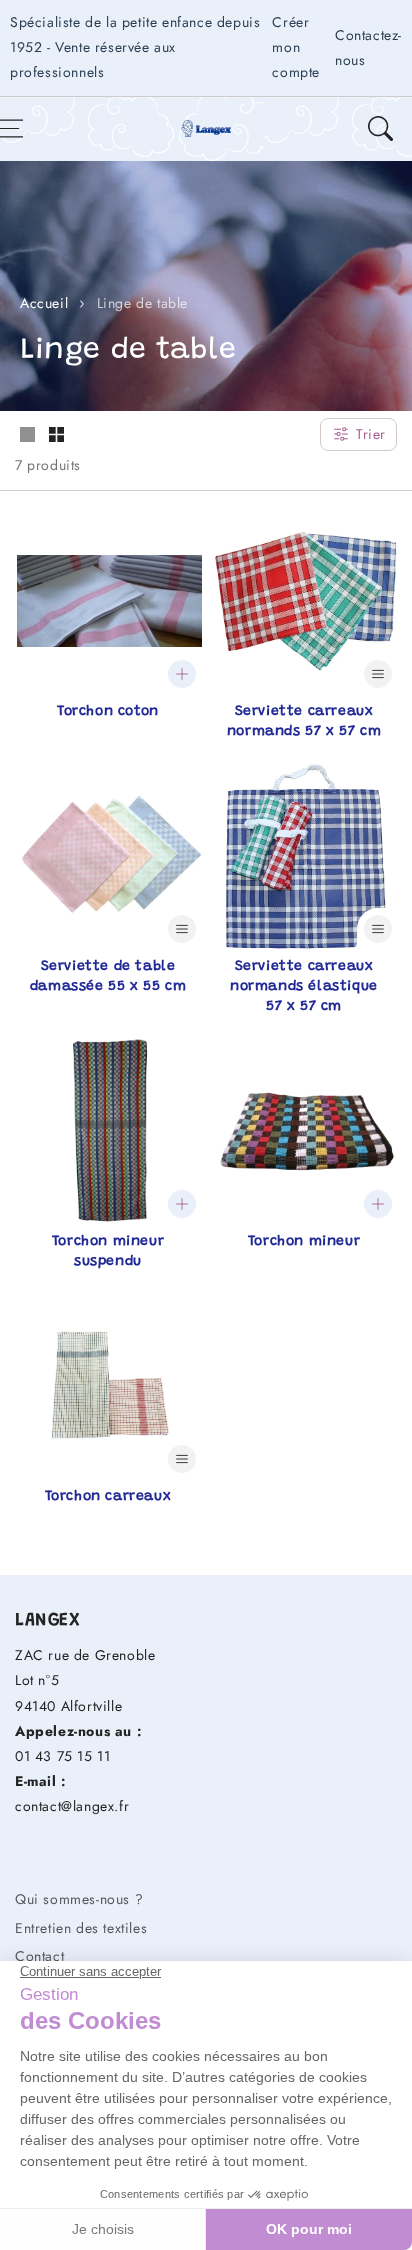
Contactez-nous (368, 47)
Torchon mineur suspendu (108, 1252)
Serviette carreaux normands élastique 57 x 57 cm (304, 986)
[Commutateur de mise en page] (27, 436)
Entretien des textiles (81, 1928)
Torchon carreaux (108, 1497)
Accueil (44, 303)
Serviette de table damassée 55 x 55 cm (108, 977)
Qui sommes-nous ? (79, 1899)
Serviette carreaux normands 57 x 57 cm (304, 722)
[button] (380, 129)
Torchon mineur (304, 1242)
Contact (39, 1956)
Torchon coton (108, 712)
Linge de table (142, 303)
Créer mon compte (296, 47)
